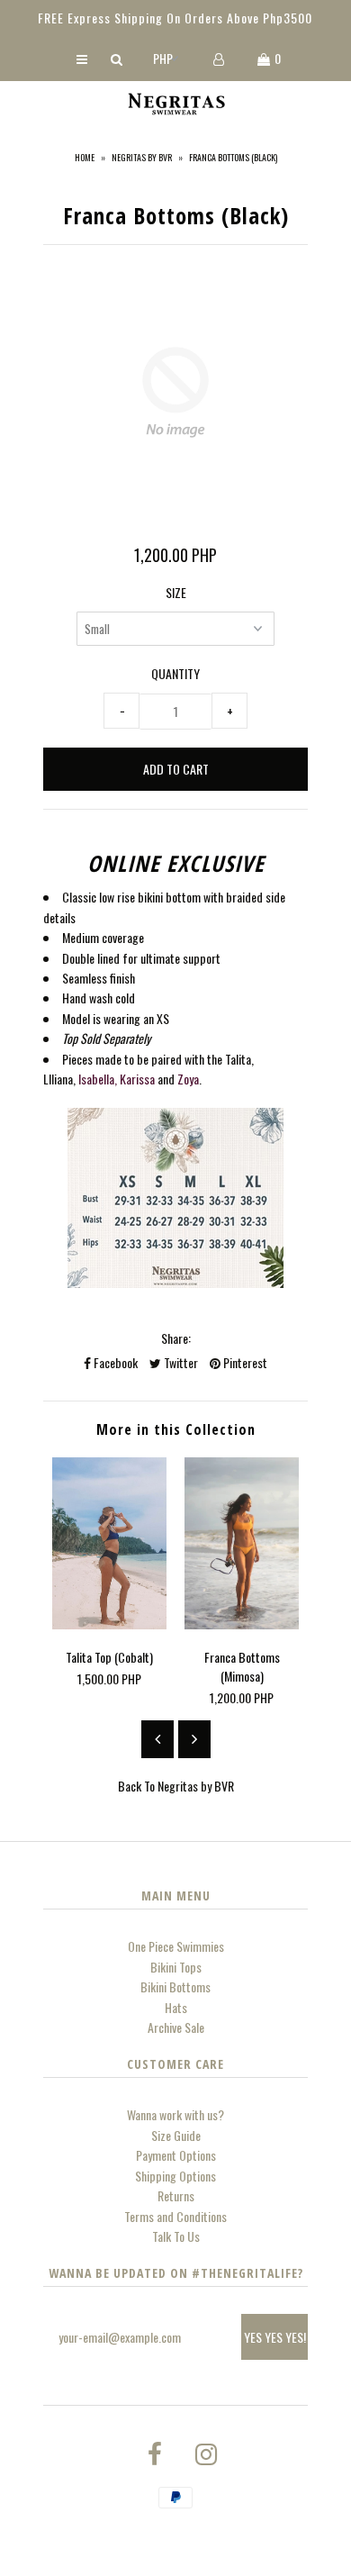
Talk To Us (176, 2236)
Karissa (137, 1079)
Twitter (180, 1362)
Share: (176, 1338)
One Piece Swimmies (176, 1946)
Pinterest (244, 1362)
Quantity (175, 673)
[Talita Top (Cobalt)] (109, 1624)
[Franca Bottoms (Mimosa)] (242, 1624)
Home (85, 157)
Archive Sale (176, 2027)
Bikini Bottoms (175, 1986)
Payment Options (176, 2155)
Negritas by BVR (142, 157)
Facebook (114, 1362)
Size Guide (176, 2135)
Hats (176, 2007)
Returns (176, 2195)
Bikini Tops (176, 1967)
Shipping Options (175, 2176)
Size (176, 592)
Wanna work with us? (175, 2114)
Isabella (96, 1079)
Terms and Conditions (175, 2216)
